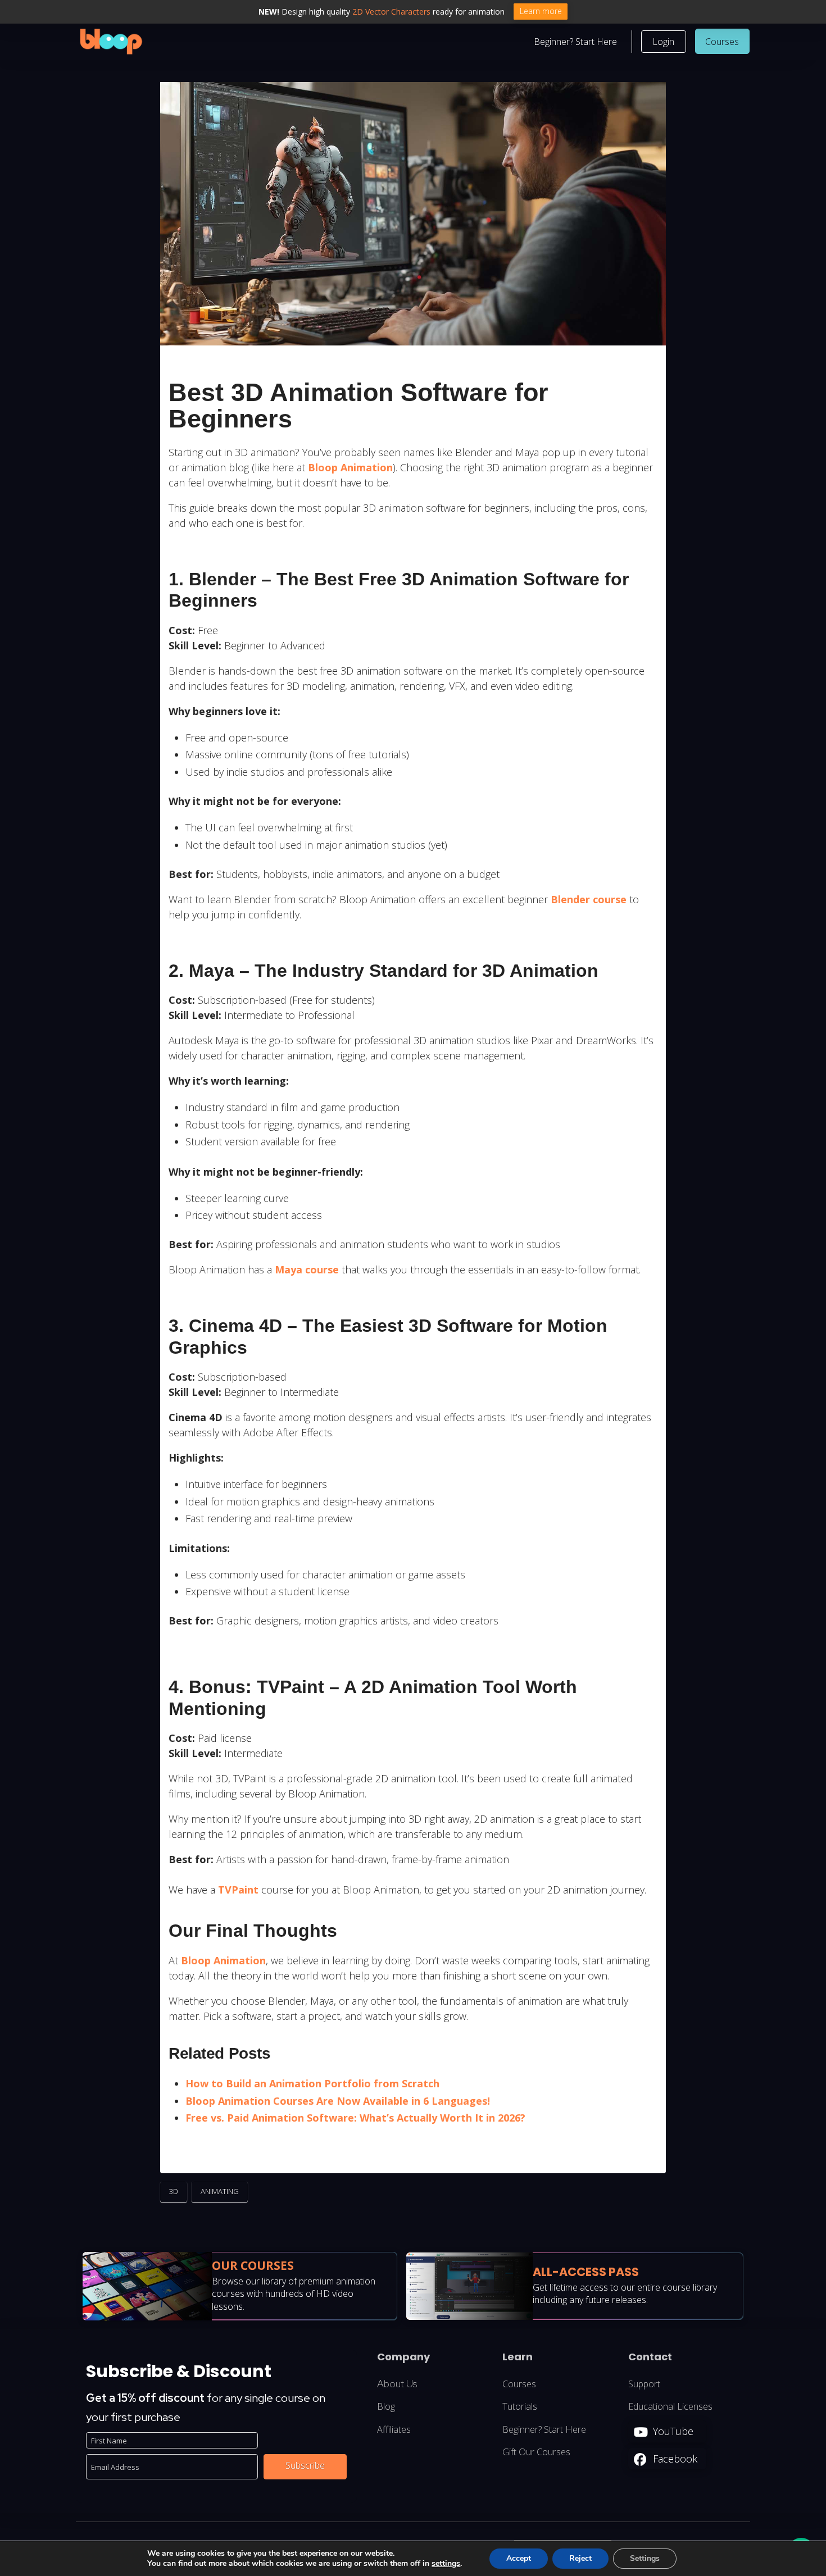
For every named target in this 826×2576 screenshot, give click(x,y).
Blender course (589, 899)
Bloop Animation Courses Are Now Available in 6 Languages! (338, 2101)
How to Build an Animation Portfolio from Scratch (312, 2083)
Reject (580, 2558)
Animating (220, 2191)
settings (446, 2564)
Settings (645, 2558)
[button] (664, 42)
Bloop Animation (350, 467)
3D (174, 2191)
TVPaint (238, 1890)
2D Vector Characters (391, 12)
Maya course (307, 1269)
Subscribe (305, 2466)
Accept (519, 2558)
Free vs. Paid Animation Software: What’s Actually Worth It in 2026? (355, 2118)
